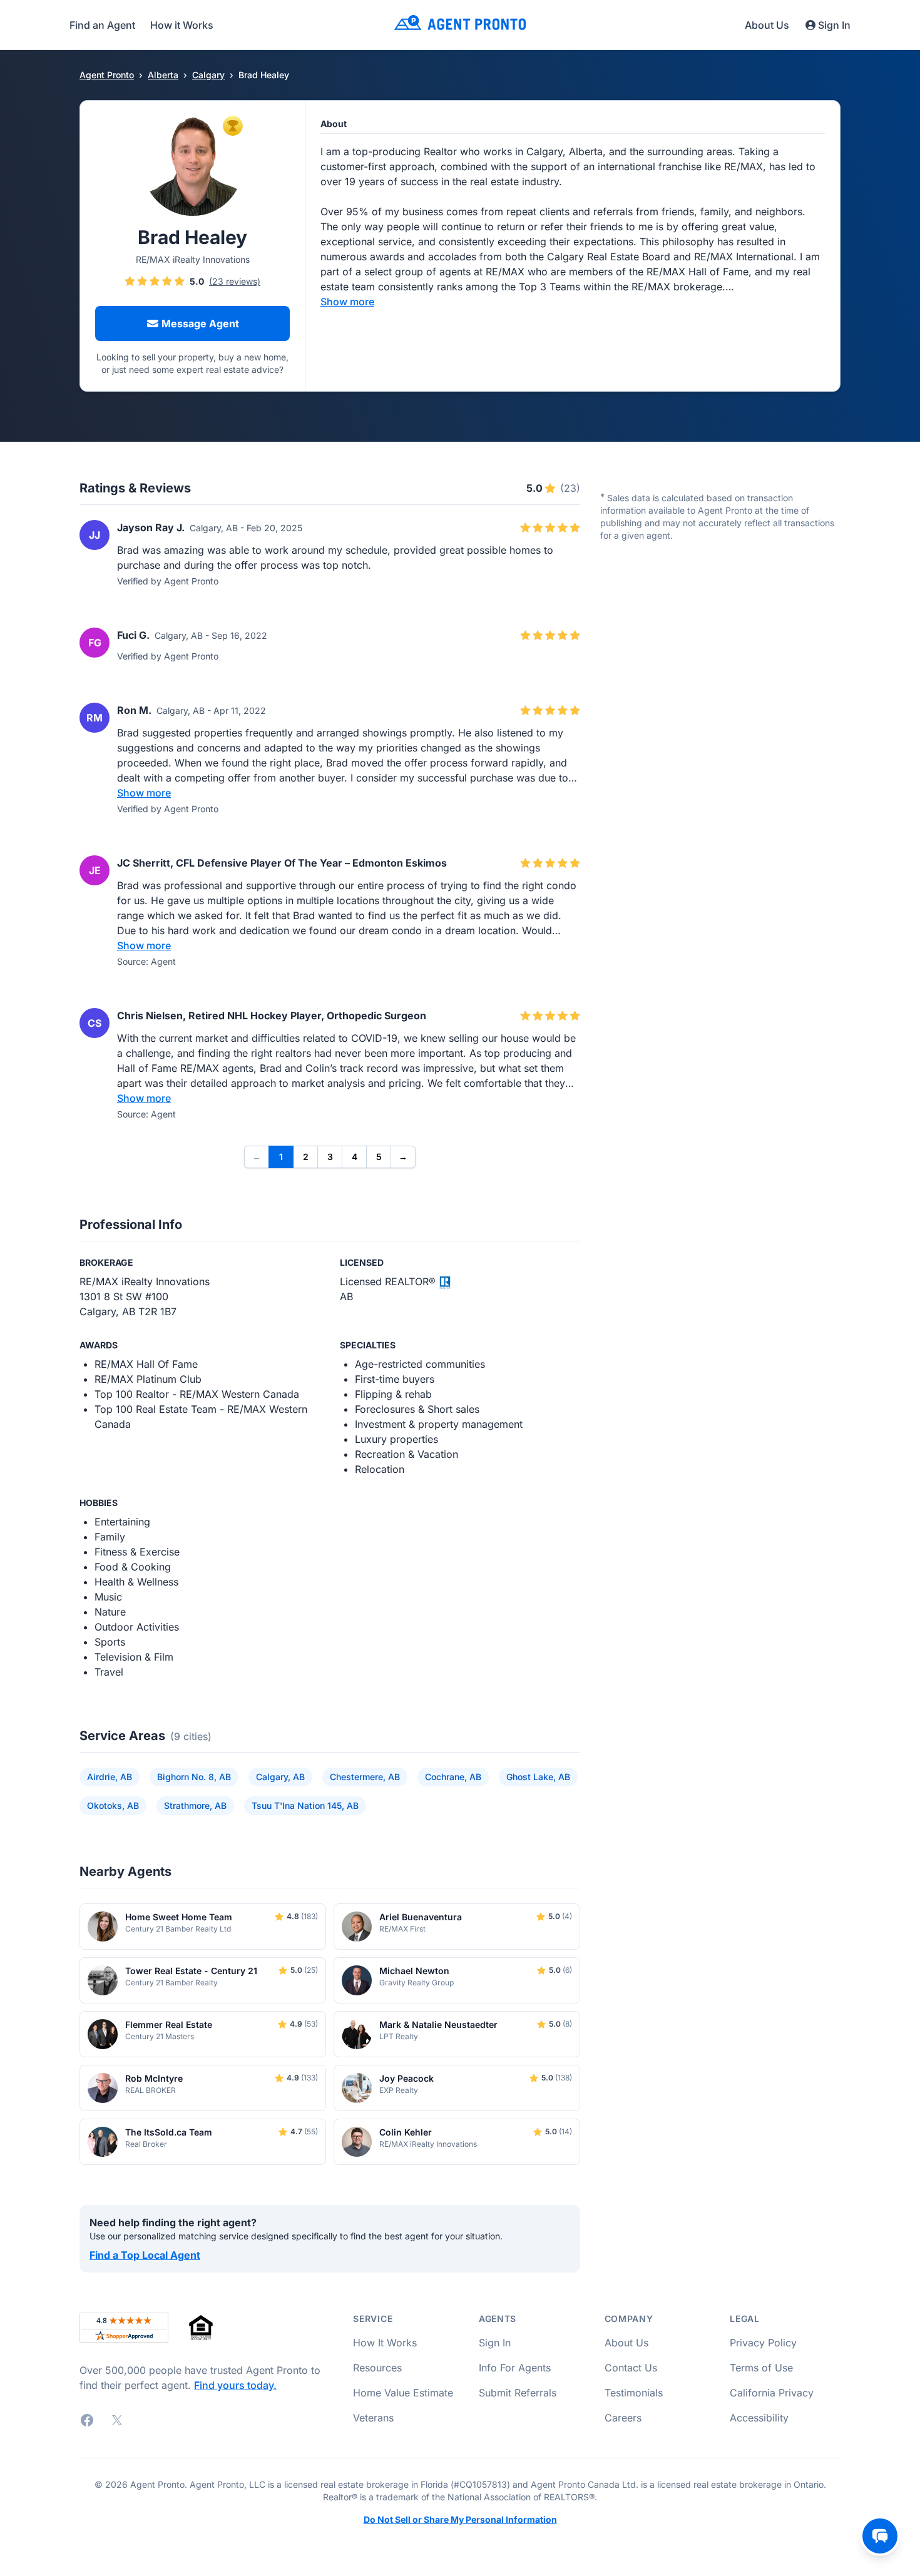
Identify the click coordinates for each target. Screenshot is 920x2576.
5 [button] (379, 1157)
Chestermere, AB (365, 1777)
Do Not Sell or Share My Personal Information (460, 2520)
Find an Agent (102, 25)
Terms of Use (761, 2368)
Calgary (208, 75)
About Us (767, 25)
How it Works (182, 25)
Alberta (163, 75)
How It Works (385, 2343)
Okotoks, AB (113, 1805)
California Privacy (772, 2393)
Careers (623, 2418)
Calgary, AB (280, 1777)
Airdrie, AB (110, 1777)
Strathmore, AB (195, 1805)
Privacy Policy (763, 2343)
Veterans (373, 2418)
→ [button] (403, 1157)
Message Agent (200, 323)
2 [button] (306, 1157)
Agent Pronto (107, 75)
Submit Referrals (518, 2393)
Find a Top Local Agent (145, 2255)
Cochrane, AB (453, 1777)
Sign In (834, 25)
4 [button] (355, 1157)
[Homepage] (460, 25)
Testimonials (634, 2393)
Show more (347, 302)
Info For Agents (515, 2368)
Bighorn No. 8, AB (194, 1777)
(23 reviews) (235, 282)
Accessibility (759, 2418)
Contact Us (631, 2368)
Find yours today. (235, 2385)
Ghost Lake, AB (538, 1777)
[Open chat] (880, 2536)
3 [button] (330, 1157)
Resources (377, 2368)
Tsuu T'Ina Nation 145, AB (305, 1805)
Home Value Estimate (403, 2393)
